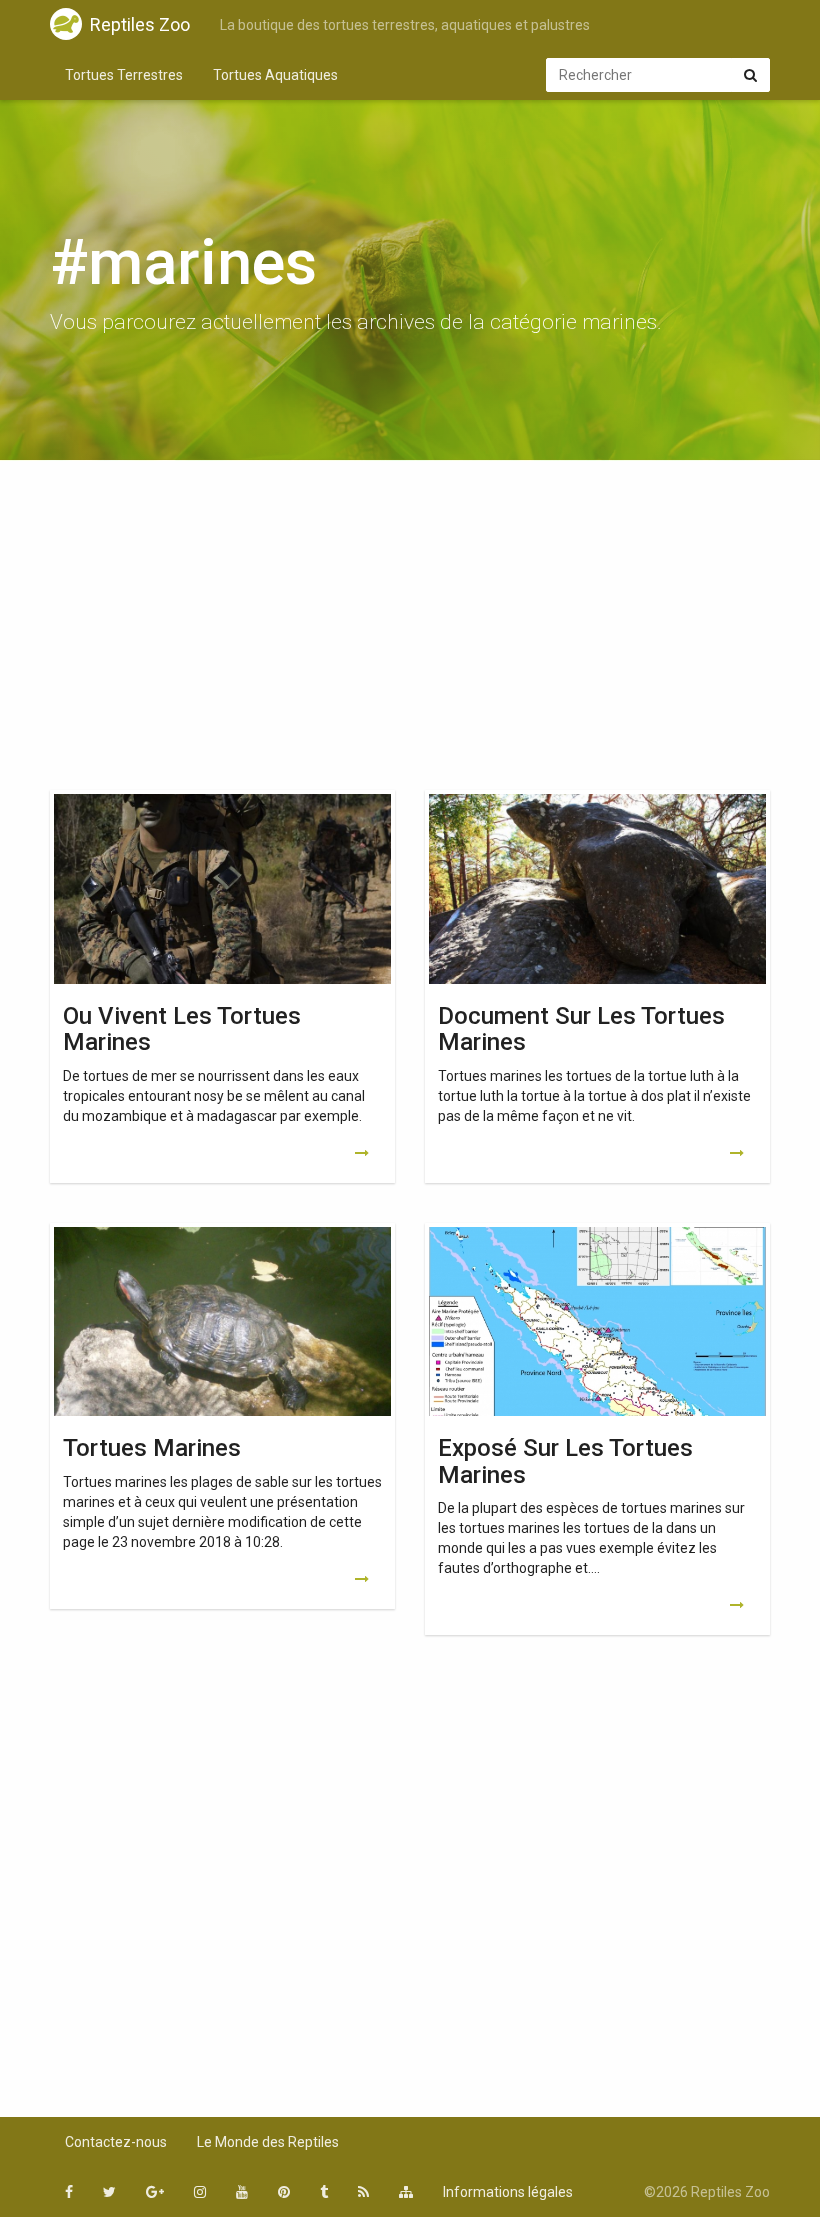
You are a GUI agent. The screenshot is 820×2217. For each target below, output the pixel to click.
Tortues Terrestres (124, 75)
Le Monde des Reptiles (268, 2142)
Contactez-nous (116, 2142)
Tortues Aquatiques (275, 75)
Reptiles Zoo (140, 24)
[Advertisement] (410, 630)
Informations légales (508, 2192)
